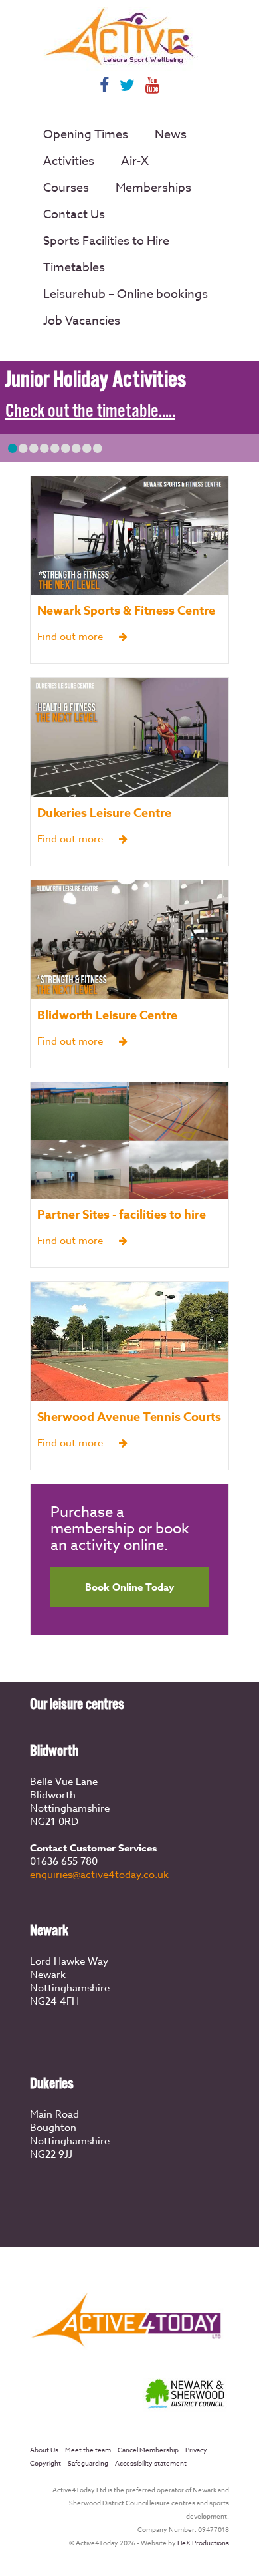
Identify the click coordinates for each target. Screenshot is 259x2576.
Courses (66, 188)
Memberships (153, 188)
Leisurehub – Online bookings (126, 294)
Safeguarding (88, 2463)
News (171, 135)
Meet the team (88, 2450)
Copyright (45, 2463)
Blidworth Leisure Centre (107, 1015)
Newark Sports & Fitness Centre (126, 611)
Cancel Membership (148, 2450)
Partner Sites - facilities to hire (122, 1215)
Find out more (71, 637)
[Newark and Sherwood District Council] (186, 2410)
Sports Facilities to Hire (106, 241)
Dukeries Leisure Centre (104, 813)
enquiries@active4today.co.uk (99, 1875)
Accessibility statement (151, 2463)
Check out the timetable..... (90, 412)
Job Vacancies (82, 321)
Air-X (135, 161)
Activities (69, 161)
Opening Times (86, 135)
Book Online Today (129, 1587)
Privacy (196, 2450)
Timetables (74, 268)
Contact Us (74, 215)
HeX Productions (203, 2543)
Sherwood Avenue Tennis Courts (129, 1417)
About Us (44, 2450)
